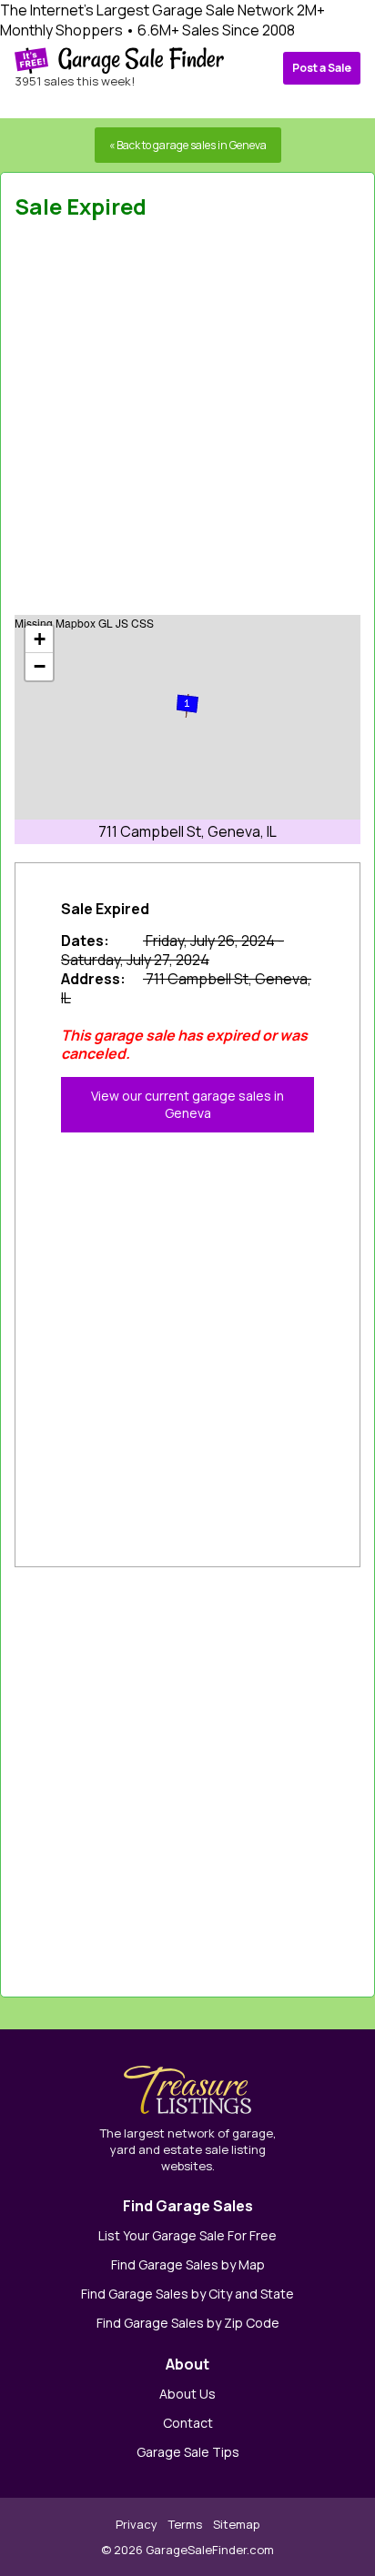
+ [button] (40, 639)
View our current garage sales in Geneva (187, 1104)
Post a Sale (322, 68)
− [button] (40, 666)
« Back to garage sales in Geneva (188, 145)
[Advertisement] (187, 423)
